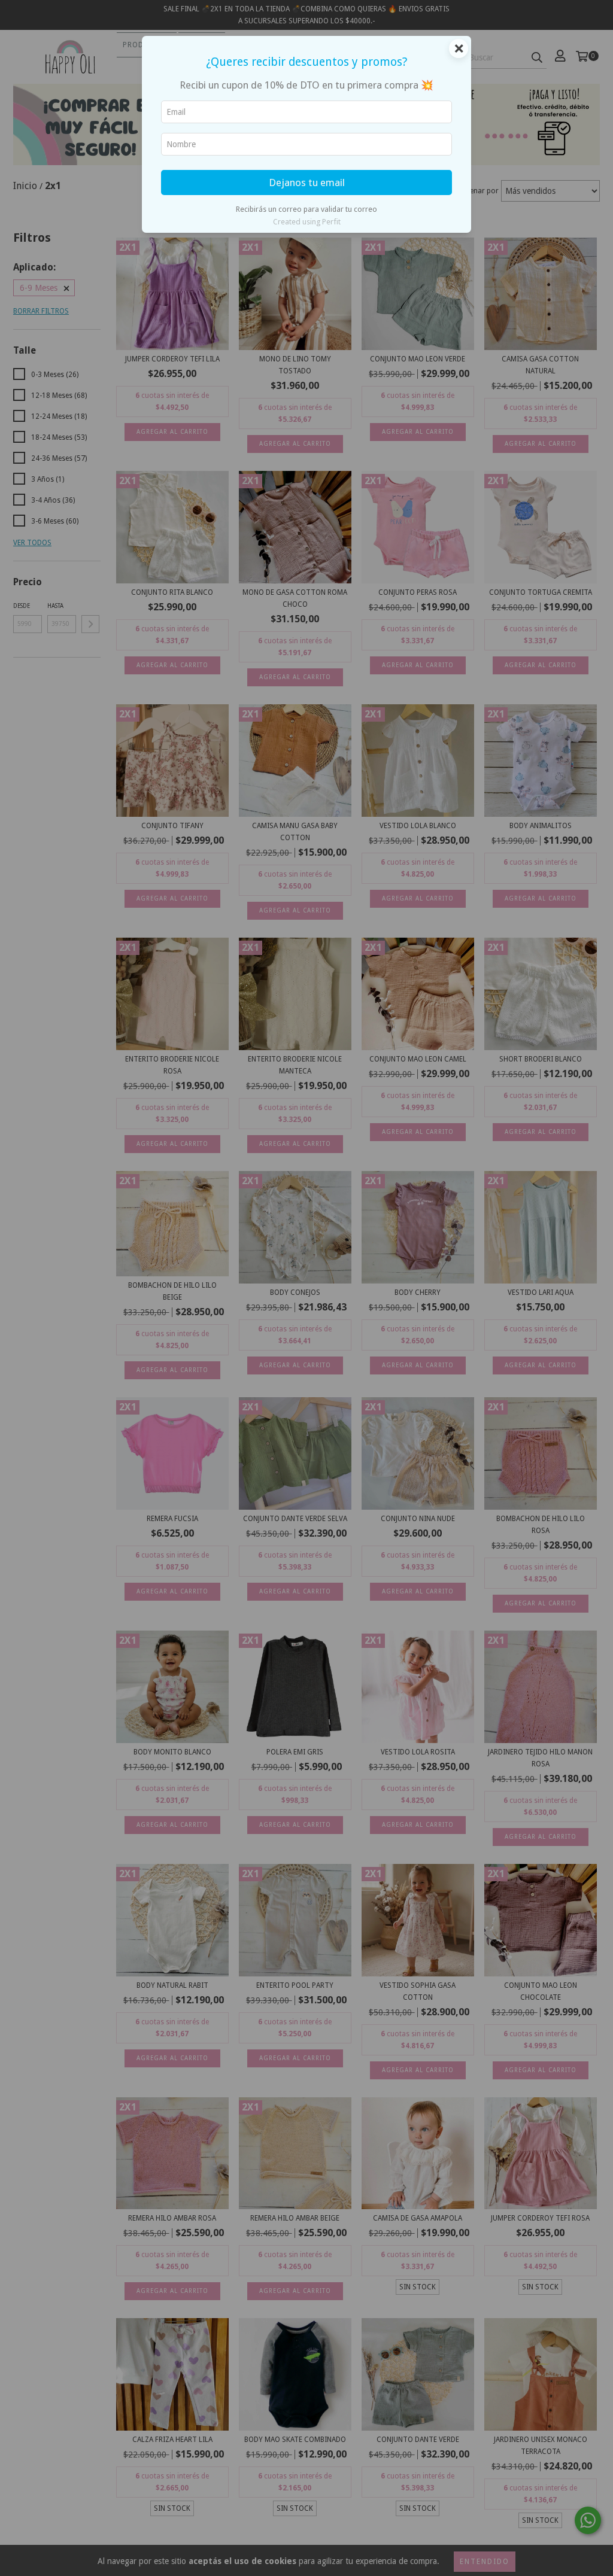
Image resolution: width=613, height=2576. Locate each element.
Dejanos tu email (307, 183)
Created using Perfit (307, 222)
